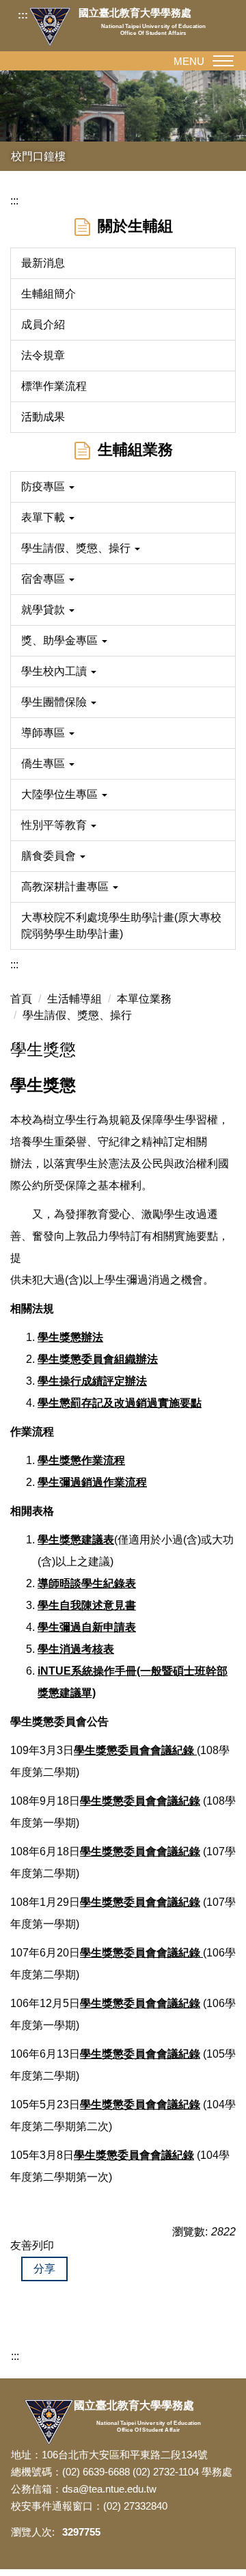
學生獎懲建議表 (76, 1540)
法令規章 (43, 355)
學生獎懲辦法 (70, 1337)
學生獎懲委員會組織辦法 (98, 1359)
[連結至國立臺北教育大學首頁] (53, 27)
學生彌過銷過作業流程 (92, 1482)
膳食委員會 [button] (50, 856)
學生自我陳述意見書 (87, 1605)
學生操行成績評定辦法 (92, 1381)
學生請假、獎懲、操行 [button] (77, 548)
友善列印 (32, 2245)
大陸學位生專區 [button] (61, 794)
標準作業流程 (54, 386)
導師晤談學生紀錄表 (87, 1583)
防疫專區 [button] (44, 487)
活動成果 (43, 417)
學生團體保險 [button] (55, 702)
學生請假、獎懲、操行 (77, 1015)
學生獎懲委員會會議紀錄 (140, 1902)
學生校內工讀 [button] (55, 671)
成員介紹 (43, 324)
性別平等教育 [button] (55, 825)
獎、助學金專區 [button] (61, 640)
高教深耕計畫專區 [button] (66, 887)
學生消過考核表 (76, 1649)
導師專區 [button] (44, 733)
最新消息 (43, 263)
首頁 (21, 999)
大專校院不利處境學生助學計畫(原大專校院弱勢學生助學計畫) (121, 926)
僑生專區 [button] (44, 763)
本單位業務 (144, 999)
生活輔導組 (74, 999)
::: (23, 15)
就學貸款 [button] (44, 610)
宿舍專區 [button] (44, 579)
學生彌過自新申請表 (87, 1627)
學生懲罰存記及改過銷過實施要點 (120, 1403)
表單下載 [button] (44, 517)
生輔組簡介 (49, 294)
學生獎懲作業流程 (81, 1460)
